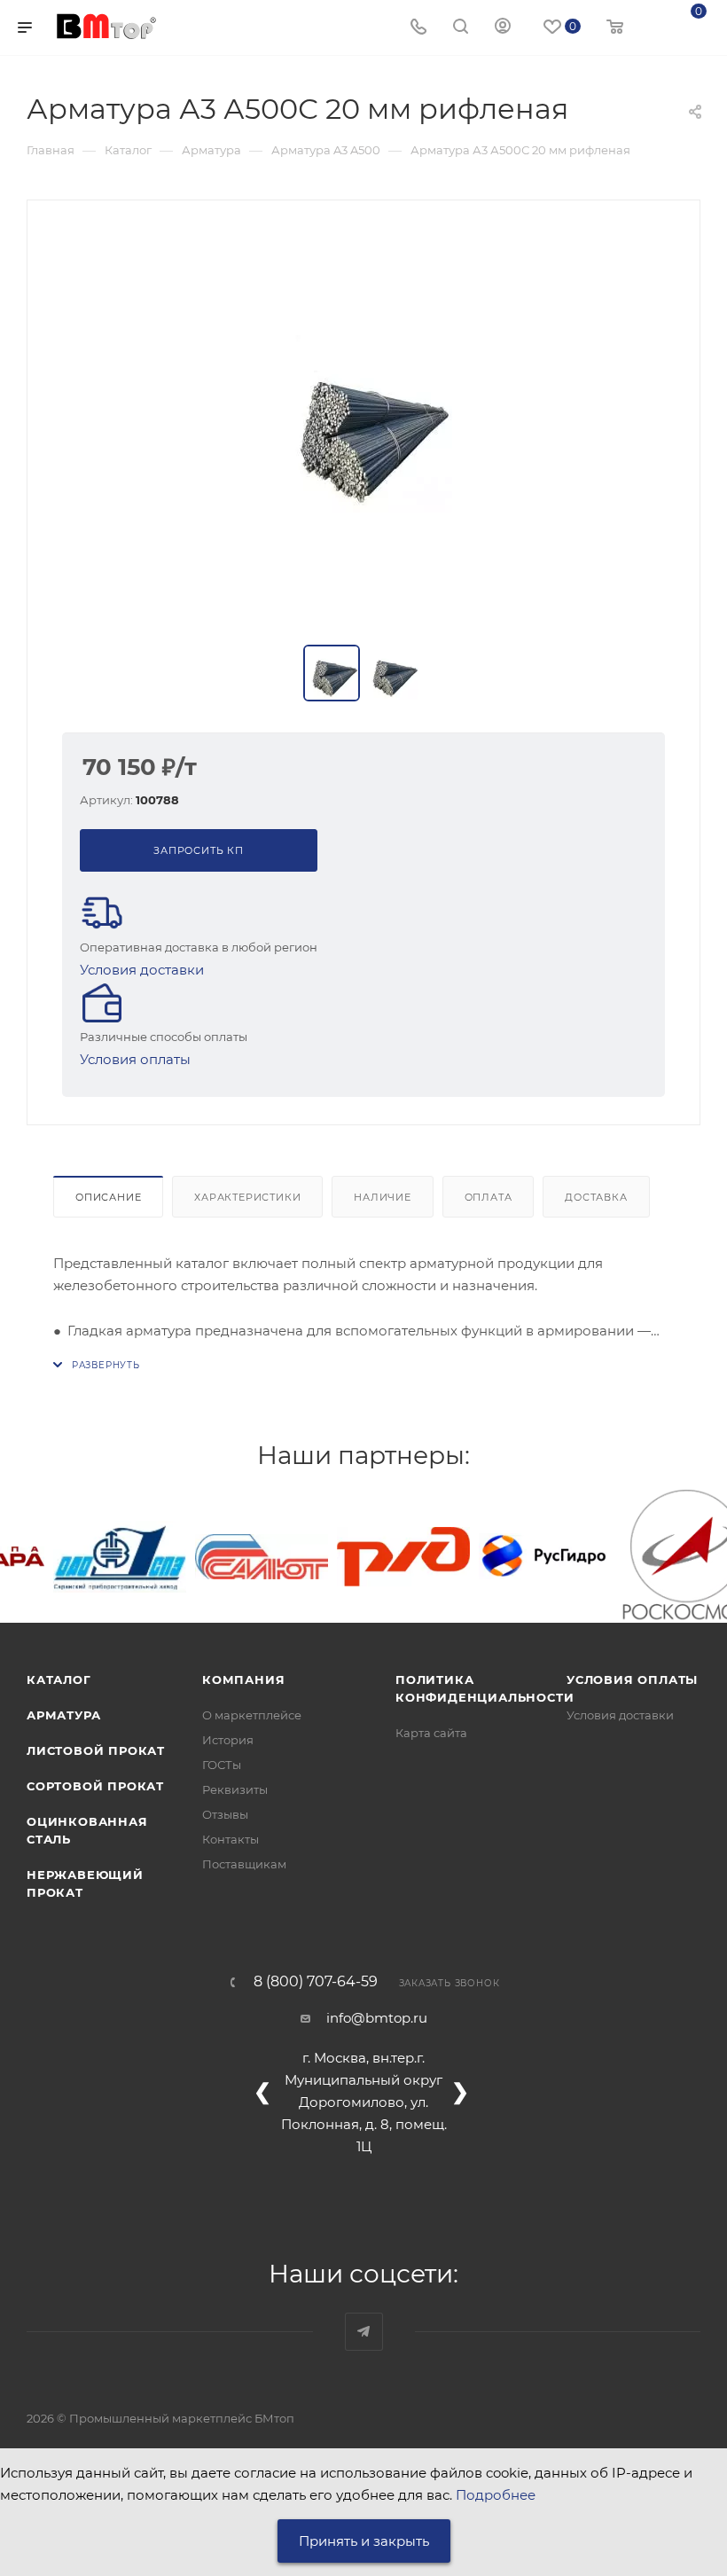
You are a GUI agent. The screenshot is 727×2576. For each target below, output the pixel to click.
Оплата (489, 1197)
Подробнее (496, 2495)
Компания (243, 1679)
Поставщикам (244, 1864)
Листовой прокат (96, 1750)
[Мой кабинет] (503, 28)
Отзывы (225, 1814)
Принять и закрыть (364, 2541)
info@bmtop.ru (377, 2018)
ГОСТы (222, 1765)
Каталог (59, 1679)
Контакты (231, 1839)
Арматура (63, 1715)
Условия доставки (142, 970)
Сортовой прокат (95, 1786)
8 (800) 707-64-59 (316, 1982)
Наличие (383, 1197)
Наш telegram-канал (364, 2332)
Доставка (596, 1197)
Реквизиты (235, 1789)
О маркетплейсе (252, 1715)
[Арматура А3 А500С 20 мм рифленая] (363, 424)
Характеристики (247, 1197)
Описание (108, 1197)
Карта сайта (431, 1733)
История (228, 1740)
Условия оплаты (135, 1059)
